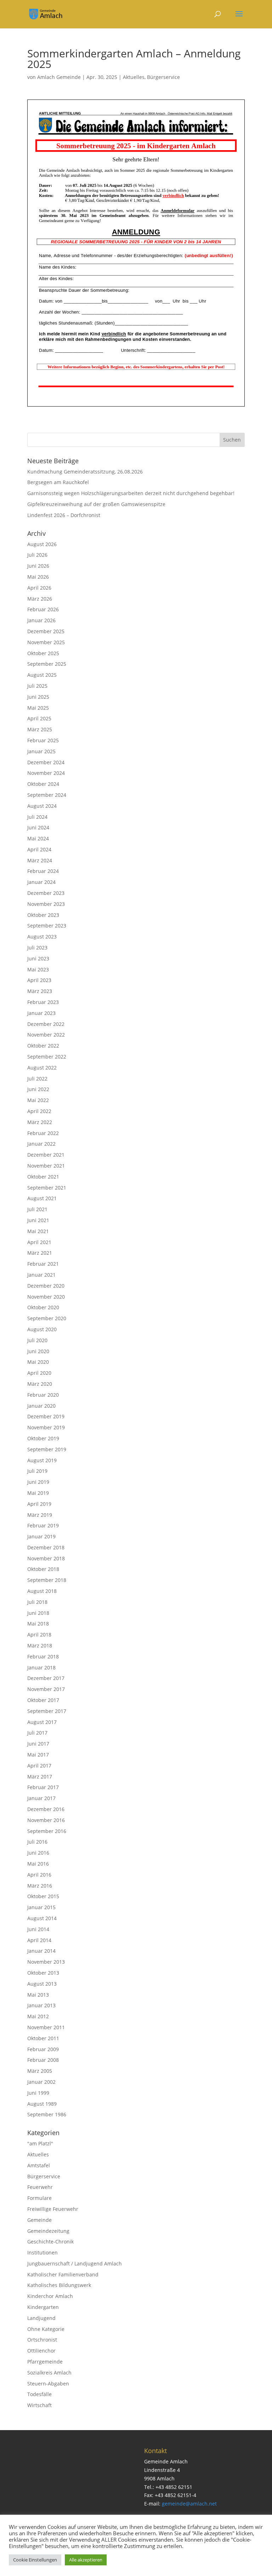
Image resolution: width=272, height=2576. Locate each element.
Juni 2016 (38, 1853)
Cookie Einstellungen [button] (35, 2560)
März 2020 (40, 1384)
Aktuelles (134, 77)
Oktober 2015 (43, 1896)
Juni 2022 (38, 1089)
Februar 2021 (43, 1264)
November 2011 (46, 2027)
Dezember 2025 (46, 631)
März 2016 (40, 1886)
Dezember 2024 (46, 762)
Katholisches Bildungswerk (59, 2285)
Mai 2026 (38, 577)
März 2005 (40, 2071)
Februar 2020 (43, 1395)
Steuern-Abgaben (48, 2384)
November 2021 (46, 1166)
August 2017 (42, 1722)
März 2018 (40, 1646)
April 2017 (39, 1766)
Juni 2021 (38, 1220)
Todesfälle (39, 2394)
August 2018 (42, 1591)
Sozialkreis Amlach (49, 2373)
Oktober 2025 (43, 653)
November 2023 (46, 904)
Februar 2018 (43, 1656)
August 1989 (42, 2104)
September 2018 (47, 1580)
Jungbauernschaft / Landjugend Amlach (75, 2263)
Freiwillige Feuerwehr (53, 2209)
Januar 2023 (41, 1013)
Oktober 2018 (43, 1569)
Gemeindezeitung (48, 2231)
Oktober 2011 (43, 2038)
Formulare (39, 2198)
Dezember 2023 (46, 893)
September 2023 (47, 926)
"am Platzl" (40, 2143)
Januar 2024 (41, 882)
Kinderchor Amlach (50, 2296)
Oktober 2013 (43, 1973)
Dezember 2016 (46, 1809)
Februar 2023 (43, 1002)
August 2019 (42, 1460)
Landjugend (41, 2318)
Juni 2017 (38, 1744)
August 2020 (42, 1329)
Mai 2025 (38, 708)
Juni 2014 (38, 1929)
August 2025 (42, 675)
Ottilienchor (41, 2351)
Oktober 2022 (43, 1046)
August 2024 (42, 806)
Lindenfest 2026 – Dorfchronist (64, 515)
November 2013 (46, 1962)
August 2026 (42, 544)
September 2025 (47, 664)
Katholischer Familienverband (63, 2274)
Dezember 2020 (46, 1286)
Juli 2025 (37, 686)
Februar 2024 (43, 871)
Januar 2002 (41, 2082)
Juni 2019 (38, 1482)
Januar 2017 (41, 1798)
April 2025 (39, 718)
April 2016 (39, 1875)
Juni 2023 (38, 958)
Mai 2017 (38, 1755)
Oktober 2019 (43, 1438)
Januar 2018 (41, 1667)
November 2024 (46, 773)
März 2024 (40, 860)
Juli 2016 (37, 1842)
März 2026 (40, 599)
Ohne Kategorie (46, 2329)
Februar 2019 (43, 1525)
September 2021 (47, 1188)
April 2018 (39, 1635)
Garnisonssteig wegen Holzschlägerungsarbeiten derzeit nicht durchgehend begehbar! (131, 493)
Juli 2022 (37, 1079)
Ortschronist (42, 2340)
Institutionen (42, 2252)
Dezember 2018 (46, 1547)
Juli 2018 (37, 1602)
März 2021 (40, 1253)
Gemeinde (39, 2220)
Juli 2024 (37, 817)
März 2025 (40, 729)
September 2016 (47, 1831)
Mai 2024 (38, 838)
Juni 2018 (38, 1613)
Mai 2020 (38, 1362)
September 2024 (47, 795)
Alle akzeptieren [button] (86, 2560)
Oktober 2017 (43, 1700)
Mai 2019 (38, 1493)
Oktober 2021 (43, 1177)
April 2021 (39, 1242)
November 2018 (46, 1558)
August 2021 (42, 1198)
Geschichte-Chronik (50, 2242)
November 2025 (46, 642)
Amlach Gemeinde (59, 77)
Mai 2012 (38, 2016)
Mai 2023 (38, 969)
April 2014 (39, 1940)
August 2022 (42, 1068)
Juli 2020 (37, 1340)
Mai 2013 (38, 1995)
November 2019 (46, 1427)
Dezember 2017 (46, 1678)
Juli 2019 (37, 1471)
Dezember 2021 (46, 1155)
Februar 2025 (43, 740)
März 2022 (40, 1122)
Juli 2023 (37, 947)
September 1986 (47, 2114)
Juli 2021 (37, 1209)
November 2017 (46, 1689)
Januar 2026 (41, 620)
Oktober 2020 (43, 1307)
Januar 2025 (41, 751)
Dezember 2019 (46, 1416)
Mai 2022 (38, 1100)
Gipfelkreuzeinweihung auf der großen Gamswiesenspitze (96, 504)
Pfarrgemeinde (45, 2362)
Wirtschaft (39, 2405)
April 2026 (39, 588)
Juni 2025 (38, 697)
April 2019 (39, 1504)
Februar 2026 (43, 609)
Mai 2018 (38, 1624)
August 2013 (42, 1984)
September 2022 (47, 1057)
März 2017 (40, 1777)
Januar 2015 (41, 1907)
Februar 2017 (43, 1787)
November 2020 (46, 1297)
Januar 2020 (41, 1406)
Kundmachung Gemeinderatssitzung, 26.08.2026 (85, 472)
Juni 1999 (38, 2093)
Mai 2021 (38, 1231)
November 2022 (46, 1035)
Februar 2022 (43, 1133)
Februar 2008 (43, 2060)
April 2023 (39, 980)
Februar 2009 (43, 2049)
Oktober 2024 (43, 784)
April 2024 (39, 849)
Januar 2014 (41, 1951)
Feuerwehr (40, 2187)
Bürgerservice (163, 77)
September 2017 (47, 1711)
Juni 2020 (38, 1351)
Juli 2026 (37, 555)
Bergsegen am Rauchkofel (58, 482)
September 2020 (47, 1318)
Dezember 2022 (46, 1024)
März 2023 (40, 991)
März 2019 (40, 1515)
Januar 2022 (41, 1144)
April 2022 (39, 1111)
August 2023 (42, 937)
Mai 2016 (38, 1864)
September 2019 (47, 1449)
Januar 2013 (41, 2005)
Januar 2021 (41, 1275)
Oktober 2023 (43, 915)
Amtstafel (39, 2165)
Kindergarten (43, 2307)
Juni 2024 (38, 827)
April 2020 (39, 1373)
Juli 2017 (37, 1733)
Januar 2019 (41, 1536)
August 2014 (42, 1918)
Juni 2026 (38, 566)
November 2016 (46, 1820)
